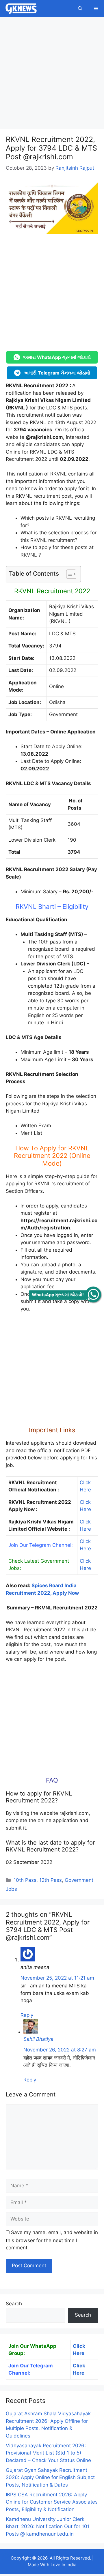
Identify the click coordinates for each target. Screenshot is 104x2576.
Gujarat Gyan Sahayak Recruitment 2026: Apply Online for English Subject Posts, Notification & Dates (50, 2477)
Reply (27, 2015)
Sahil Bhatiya (38, 2039)
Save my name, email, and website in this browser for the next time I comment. (52, 2240)
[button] (80, 9)
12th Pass (51, 1880)
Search (14, 2304)
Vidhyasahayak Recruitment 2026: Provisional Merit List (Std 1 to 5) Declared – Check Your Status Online (48, 2453)
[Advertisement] (52, 75)
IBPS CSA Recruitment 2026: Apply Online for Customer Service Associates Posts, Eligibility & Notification (52, 2502)
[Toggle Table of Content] (68, 574)
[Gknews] (21, 9)
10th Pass (25, 1880)
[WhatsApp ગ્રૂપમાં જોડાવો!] (93, 1294)
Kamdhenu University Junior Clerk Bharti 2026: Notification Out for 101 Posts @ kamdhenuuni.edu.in (48, 2527)
